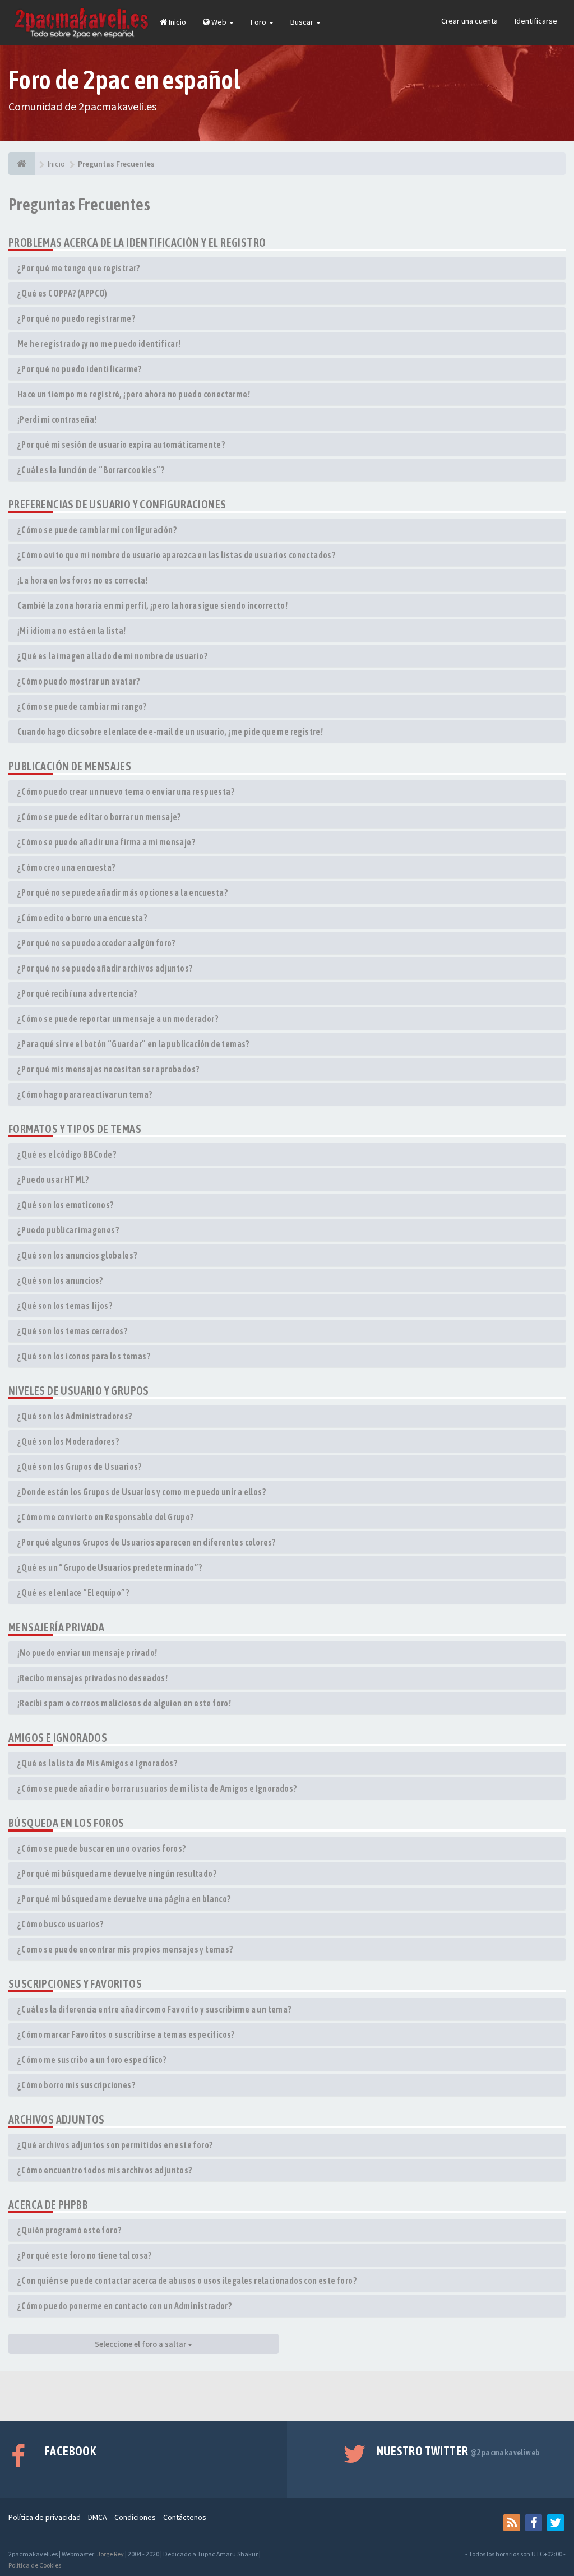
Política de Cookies (35, 2565)
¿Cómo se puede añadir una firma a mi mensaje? (106, 842)
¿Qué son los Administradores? (75, 1416)
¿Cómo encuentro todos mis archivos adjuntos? (105, 2170)
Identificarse (536, 21)
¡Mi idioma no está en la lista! (71, 631)
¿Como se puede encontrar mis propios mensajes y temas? (125, 1949)
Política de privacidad (45, 2517)
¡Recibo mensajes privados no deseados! (92, 1678)
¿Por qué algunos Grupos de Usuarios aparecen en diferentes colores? (147, 1542)
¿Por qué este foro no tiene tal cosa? (85, 2255)
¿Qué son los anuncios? (60, 1280)
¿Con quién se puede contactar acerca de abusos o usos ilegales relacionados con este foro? (187, 2281)
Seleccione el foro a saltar (141, 2344)
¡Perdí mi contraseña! (57, 419)
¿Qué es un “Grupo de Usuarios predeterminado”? (110, 1567)
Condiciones (135, 2517)
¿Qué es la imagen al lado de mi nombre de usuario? (112, 656)
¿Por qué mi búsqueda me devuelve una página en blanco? (124, 1899)
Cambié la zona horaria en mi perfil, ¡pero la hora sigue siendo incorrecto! (152, 605)
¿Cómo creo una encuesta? (66, 867)
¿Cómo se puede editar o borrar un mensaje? (99, 817)
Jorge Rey (110, 2554)
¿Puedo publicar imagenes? (68, 1230)
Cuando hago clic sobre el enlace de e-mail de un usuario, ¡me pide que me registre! (170, 732)
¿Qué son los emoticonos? (66, 1205)
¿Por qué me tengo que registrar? (79, 268)
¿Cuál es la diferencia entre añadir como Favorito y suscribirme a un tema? (154, 2009)
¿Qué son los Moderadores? (68, 1441)
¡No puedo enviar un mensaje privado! (87, 1653)
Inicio (177, 22)
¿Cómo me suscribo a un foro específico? (92, 2060)
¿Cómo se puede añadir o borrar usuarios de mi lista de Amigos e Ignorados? (157, 1788)
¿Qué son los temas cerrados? (72, 1331)
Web (219, 22)
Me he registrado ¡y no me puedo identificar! (99, 344)
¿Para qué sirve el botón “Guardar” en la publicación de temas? (133, 1044)
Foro (259, 22)
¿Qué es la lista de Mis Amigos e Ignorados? (97, 1763)
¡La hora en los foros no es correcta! (83, 580)
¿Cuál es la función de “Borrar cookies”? (91, 470)
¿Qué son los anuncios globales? (77, 1255)
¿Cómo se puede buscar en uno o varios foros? (102, 1848)
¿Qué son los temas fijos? (65, 1306)
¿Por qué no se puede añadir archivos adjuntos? (105, 968)
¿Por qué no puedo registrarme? (76, 318)
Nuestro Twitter (458, 2451)
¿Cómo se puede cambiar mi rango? (82, 706)
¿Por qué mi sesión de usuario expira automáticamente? (121, 445)
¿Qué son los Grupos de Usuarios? (80, 1467)
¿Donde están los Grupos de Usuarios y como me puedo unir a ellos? (142, 1492)
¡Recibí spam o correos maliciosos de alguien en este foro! (124, 1703)
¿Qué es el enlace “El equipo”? (73, 1593)
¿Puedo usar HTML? (53, 1180)
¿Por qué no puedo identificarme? (80, 369)
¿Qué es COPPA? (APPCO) (63, 293)
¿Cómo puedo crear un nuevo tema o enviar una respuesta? (126, 792)
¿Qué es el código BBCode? (67, 1154)
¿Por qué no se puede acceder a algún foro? (96, 943)
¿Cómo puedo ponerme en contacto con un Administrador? (124, 2306)
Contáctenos (185, 2517)
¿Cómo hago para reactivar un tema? (85, 1094)
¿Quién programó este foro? (69, 2230)
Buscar (303, 22)
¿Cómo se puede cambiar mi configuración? (97, 530)
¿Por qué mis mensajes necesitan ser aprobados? (108, 1069)
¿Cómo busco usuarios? (60, 1924)
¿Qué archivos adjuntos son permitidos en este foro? (115, 2145)
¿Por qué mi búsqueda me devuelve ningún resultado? (117, 1874)
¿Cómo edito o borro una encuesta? (82, 918)
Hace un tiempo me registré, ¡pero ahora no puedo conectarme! (134, 394)
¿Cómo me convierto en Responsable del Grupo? (106, 1517)
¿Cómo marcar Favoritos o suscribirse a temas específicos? (126, 2034)
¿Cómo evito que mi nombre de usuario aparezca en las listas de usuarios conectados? (176, 555)
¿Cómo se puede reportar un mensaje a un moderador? (118, 1019)
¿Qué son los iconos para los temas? (84, 1356)
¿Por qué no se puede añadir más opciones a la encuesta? (122, 892)
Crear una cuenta (469, 21)
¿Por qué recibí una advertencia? (77, 993)
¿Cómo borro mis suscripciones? (76, 2085)
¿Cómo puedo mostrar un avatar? (78, 681)
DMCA (98, 2517)
